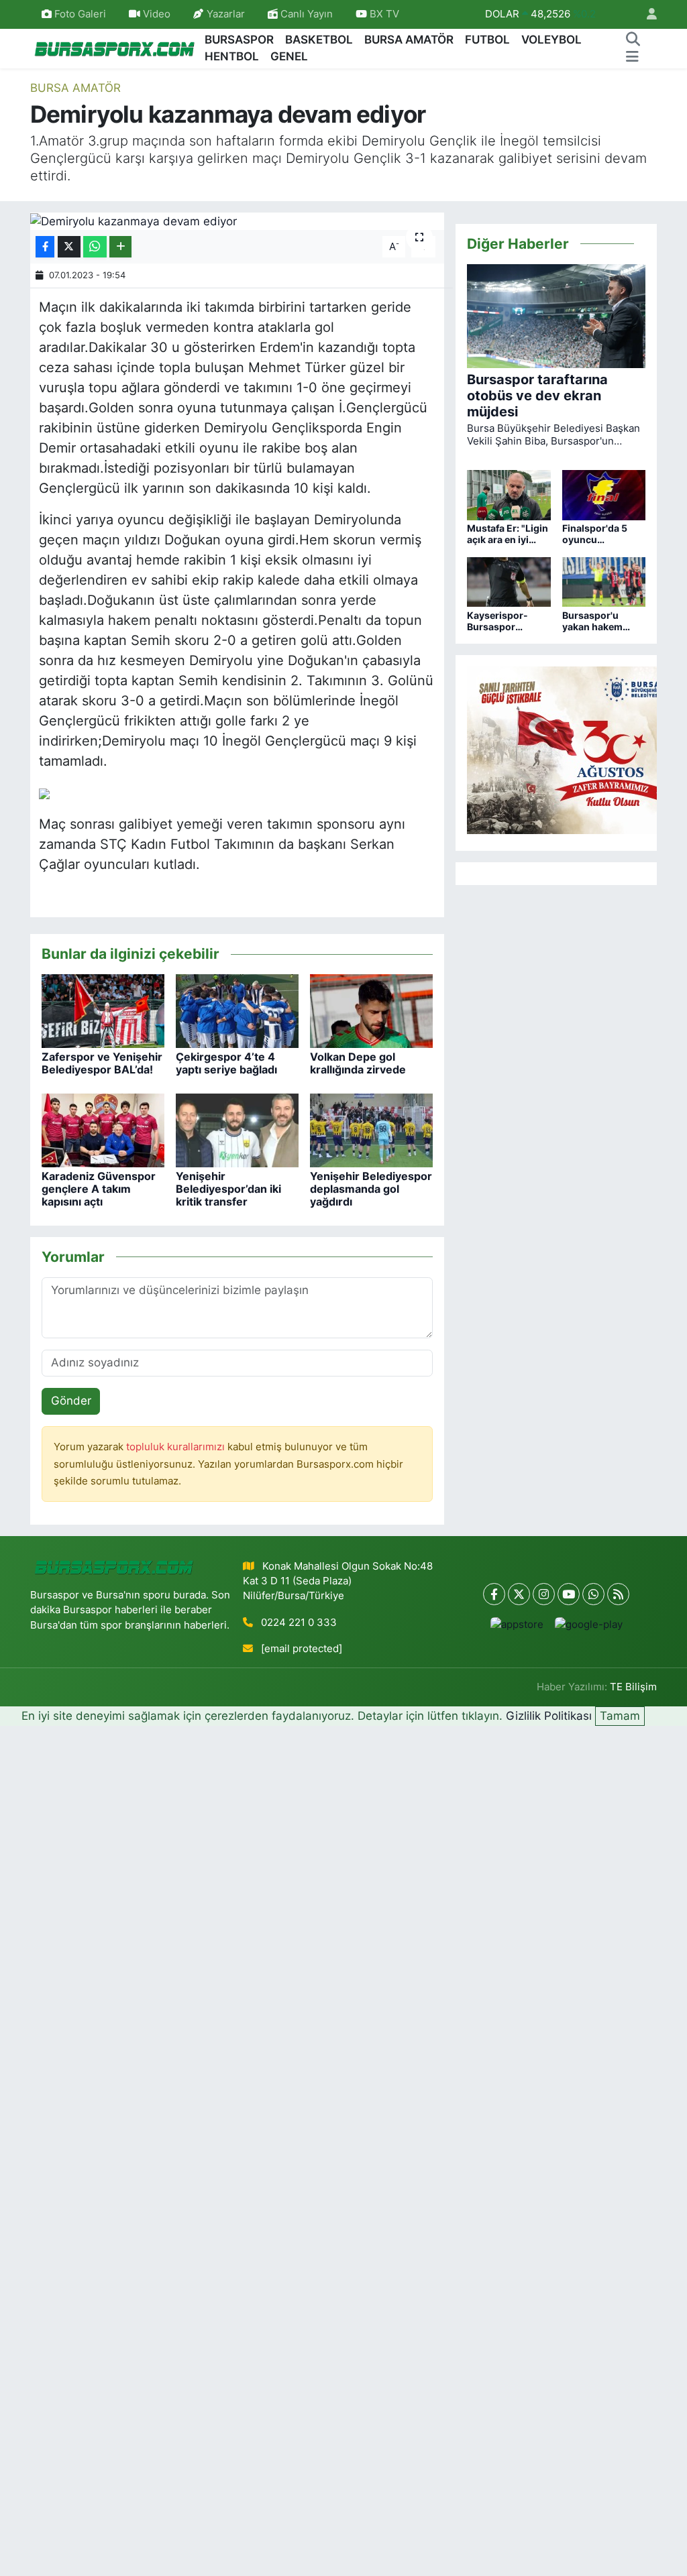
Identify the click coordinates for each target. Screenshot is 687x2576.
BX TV (383, 14)
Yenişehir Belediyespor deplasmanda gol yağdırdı (371, 1189)
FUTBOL (487, 40)
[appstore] (517, 1624)
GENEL (289, 56)
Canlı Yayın (305, 14)
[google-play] (588, 1624)
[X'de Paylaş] (69, 247)
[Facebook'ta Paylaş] (45, 247)
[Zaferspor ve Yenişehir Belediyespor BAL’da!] (103, 1010)
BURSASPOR (239, 40)
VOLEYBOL (551, 40)
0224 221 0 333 (299, 1623)
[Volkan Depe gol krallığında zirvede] (371, 1010)
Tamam (620, 1716)
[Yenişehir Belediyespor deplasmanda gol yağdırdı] (371, 1130)
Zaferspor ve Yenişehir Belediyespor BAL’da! (102, 1063)
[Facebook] (494, 1594)
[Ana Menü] (632, 57)
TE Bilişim (633, 1687)
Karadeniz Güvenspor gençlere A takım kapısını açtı (99, 1189)
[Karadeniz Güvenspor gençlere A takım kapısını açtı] (103, 1130)
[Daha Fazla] (120, 247)
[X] (519, 1594)
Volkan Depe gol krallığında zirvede (358, 1063)
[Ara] (633, 40)
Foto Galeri (80, 14)
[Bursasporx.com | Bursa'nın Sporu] (115, 48)
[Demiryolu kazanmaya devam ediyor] (237, 221)
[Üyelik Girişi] (646, 14)
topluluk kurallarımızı (177, 1447)
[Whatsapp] (593, 1594)
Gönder (71, 1401)
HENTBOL (232, 56)
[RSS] (618, 1594)
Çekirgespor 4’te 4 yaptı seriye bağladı (226, 1063)
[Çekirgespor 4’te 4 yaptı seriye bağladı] (237, 1010)
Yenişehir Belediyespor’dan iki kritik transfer (228, 1189)
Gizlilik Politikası (549, 1716)
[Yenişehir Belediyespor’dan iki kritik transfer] (237, 1130)
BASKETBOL (319, 40)
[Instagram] (544, 1594)
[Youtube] (569, 1594)
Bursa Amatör (75, 88)
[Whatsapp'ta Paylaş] (95, 247)
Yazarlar (226, 14)
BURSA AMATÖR (409, 40)
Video (157, 14)
